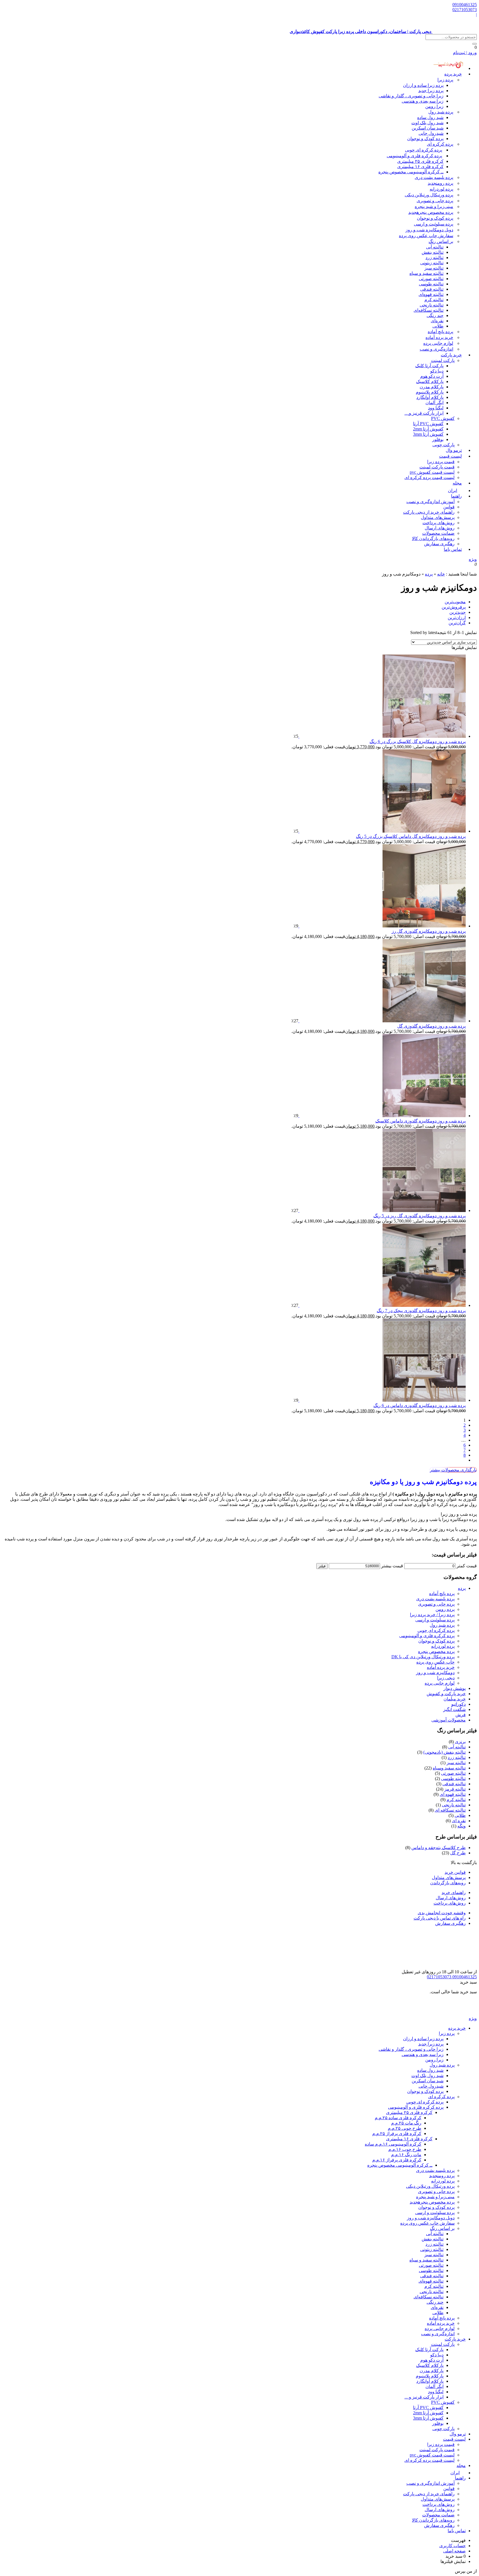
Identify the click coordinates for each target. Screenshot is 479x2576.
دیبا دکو (437, 371)
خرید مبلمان (455, 1699)
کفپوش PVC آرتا (428, 424)
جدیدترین (458, 612)
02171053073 (465, 10)
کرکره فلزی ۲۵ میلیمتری (420, 161)
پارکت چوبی (444, 2429)
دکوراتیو (458, 1704)
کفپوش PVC (443, 418)
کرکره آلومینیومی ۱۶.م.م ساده (393, 2144)
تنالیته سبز (434, 268)
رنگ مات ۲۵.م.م (406, 2123)
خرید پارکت (451, 355)
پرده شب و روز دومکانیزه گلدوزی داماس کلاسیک (421, 1121)
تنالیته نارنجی (432, 305)
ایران (455, 2473)
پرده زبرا (445, 80)
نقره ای (459, 1821)
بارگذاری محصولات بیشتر (453, 1470)
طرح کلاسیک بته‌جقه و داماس (439, 1848)
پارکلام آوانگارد (430, 397)
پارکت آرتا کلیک (429, 366)
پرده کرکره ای (440, 144)
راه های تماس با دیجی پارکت (440, 1918)
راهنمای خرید (454, 1892)
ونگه (462, 1826)
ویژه (473, 559)
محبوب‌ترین (455, 602)
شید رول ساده (430, 117)
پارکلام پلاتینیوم (430, 392)
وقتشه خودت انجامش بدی (442, 1913)
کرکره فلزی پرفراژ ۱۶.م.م (397, 2160)
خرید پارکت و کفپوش (446, 1694)
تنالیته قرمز (455, 1789)
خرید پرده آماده (439, 337)
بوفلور (438, 439)
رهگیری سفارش (439, 544)
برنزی (460, 1742)
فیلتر (322, 1566)
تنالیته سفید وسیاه (449, 1768)
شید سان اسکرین (428, 128)
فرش (461, 1715)
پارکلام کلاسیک (430, 381)
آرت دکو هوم (432, 376)
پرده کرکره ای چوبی (424, 150)
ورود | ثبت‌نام (465, 53)
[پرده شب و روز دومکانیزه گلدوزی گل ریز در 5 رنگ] (382, 1210)
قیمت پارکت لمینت (437, 467)
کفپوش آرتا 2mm (428, 429)
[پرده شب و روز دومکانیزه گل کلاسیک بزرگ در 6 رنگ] (382, 736)
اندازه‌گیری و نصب (436, 349)
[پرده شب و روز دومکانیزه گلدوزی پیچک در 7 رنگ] (382, 1305)
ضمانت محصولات (438, 533)
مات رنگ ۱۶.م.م (406, 2155)
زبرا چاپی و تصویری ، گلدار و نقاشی (411, 96)
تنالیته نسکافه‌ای (429, 310)
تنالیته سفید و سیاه (426, 273)
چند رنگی (435, 315)
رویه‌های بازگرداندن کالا (433, 538)
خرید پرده (453, 74)
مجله (457, 483)
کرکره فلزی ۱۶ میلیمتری (420, 167)
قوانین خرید (455, 1872)
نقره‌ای (437, 321)
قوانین (449, 507)
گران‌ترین (457, 623)
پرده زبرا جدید (431, 91)
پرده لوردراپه (441, 189)
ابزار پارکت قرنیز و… (424, 413)
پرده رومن (440, 183)
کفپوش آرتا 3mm (428, 434)
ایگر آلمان (435, 403)
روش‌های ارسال (440, 528)
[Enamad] (459, 1967)
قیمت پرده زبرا (441, 462)
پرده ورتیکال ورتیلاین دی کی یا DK (423, 1657)
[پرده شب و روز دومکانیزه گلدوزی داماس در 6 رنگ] (382, 1400)
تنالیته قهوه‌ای (431, 294)
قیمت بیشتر (392, 1566)
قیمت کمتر (467, 1566)
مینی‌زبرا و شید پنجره (434, 206)
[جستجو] (475, 44)
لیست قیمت (450, 456)
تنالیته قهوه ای (453, 1794)
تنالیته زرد (435, 258)
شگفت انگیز (454, 1709)
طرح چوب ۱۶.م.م (405, 2149)
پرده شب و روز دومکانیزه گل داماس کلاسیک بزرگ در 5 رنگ (411, 836)
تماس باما (453, 549)
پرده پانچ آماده (440, 332)
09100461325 (465, 5)
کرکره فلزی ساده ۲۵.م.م (398, 2118)
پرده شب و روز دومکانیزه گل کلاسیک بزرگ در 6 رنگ (418, 741)
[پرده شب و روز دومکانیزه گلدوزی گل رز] (382, 926)
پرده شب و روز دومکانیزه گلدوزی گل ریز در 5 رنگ (420, 1216)
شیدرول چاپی (431, 133)
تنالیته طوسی (431, 284)
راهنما (456, 496)
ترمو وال (458, 2434)
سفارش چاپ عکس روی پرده (426, 236)
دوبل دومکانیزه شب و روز (429, 230)
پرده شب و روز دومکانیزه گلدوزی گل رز (429, 931)
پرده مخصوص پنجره (431, 212)
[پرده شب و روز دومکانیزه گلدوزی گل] (382, 1021)
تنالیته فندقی (432, 289)
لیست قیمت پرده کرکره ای (430, 477)
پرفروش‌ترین (454, 607)
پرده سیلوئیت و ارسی (434, 224)
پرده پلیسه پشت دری (434, 177)
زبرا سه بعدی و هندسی (423, 101)
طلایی (438, 326)
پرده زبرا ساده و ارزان (423, 85)
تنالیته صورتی (431, 279)
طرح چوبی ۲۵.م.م (405, 2128)
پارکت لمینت (443, 360)
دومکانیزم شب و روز (435, 1673)
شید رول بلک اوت (427, 123)
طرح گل (458, 1853)
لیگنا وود (436, 408)
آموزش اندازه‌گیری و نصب (430, 502)
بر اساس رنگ (441, 241)
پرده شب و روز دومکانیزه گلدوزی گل (431, 1026)
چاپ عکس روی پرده (435, 1662)
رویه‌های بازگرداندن (448, 1883)
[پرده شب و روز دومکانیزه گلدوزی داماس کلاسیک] (382, 1116)
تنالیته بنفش (433, 252)
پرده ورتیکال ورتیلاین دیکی (429, 195)
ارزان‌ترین (457, 618)
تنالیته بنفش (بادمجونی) (444, 1752)
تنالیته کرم (434, 300)
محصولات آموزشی (449, 1720)
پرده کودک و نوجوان (425, 139)
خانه (441, 574)
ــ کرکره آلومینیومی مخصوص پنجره (411, 172)
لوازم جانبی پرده (438, 343)
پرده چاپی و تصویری (435, 201)
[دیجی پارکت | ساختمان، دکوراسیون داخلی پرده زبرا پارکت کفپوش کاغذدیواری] (455, 2013)
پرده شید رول (441, 112)
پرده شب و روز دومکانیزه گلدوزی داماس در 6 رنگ (420, 1405)
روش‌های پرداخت (439, 523)
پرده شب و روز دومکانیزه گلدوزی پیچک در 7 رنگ (421, 1311)
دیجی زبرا (446, 1678)
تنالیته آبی (435, 247)
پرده (429, 574)
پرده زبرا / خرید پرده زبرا (432, 1615)
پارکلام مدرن (432, 387)
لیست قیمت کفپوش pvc (432, 472)
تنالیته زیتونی (432, 263)
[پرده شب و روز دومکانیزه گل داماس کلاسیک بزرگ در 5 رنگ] (382, 831)
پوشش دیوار (455, 1688)
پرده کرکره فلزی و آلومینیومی (414, 156)
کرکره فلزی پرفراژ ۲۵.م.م (397, 2133)
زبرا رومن (434, 106)
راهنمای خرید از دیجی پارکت (429, 512)
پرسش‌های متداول (438, 517)
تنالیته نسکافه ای (450, 1810)
